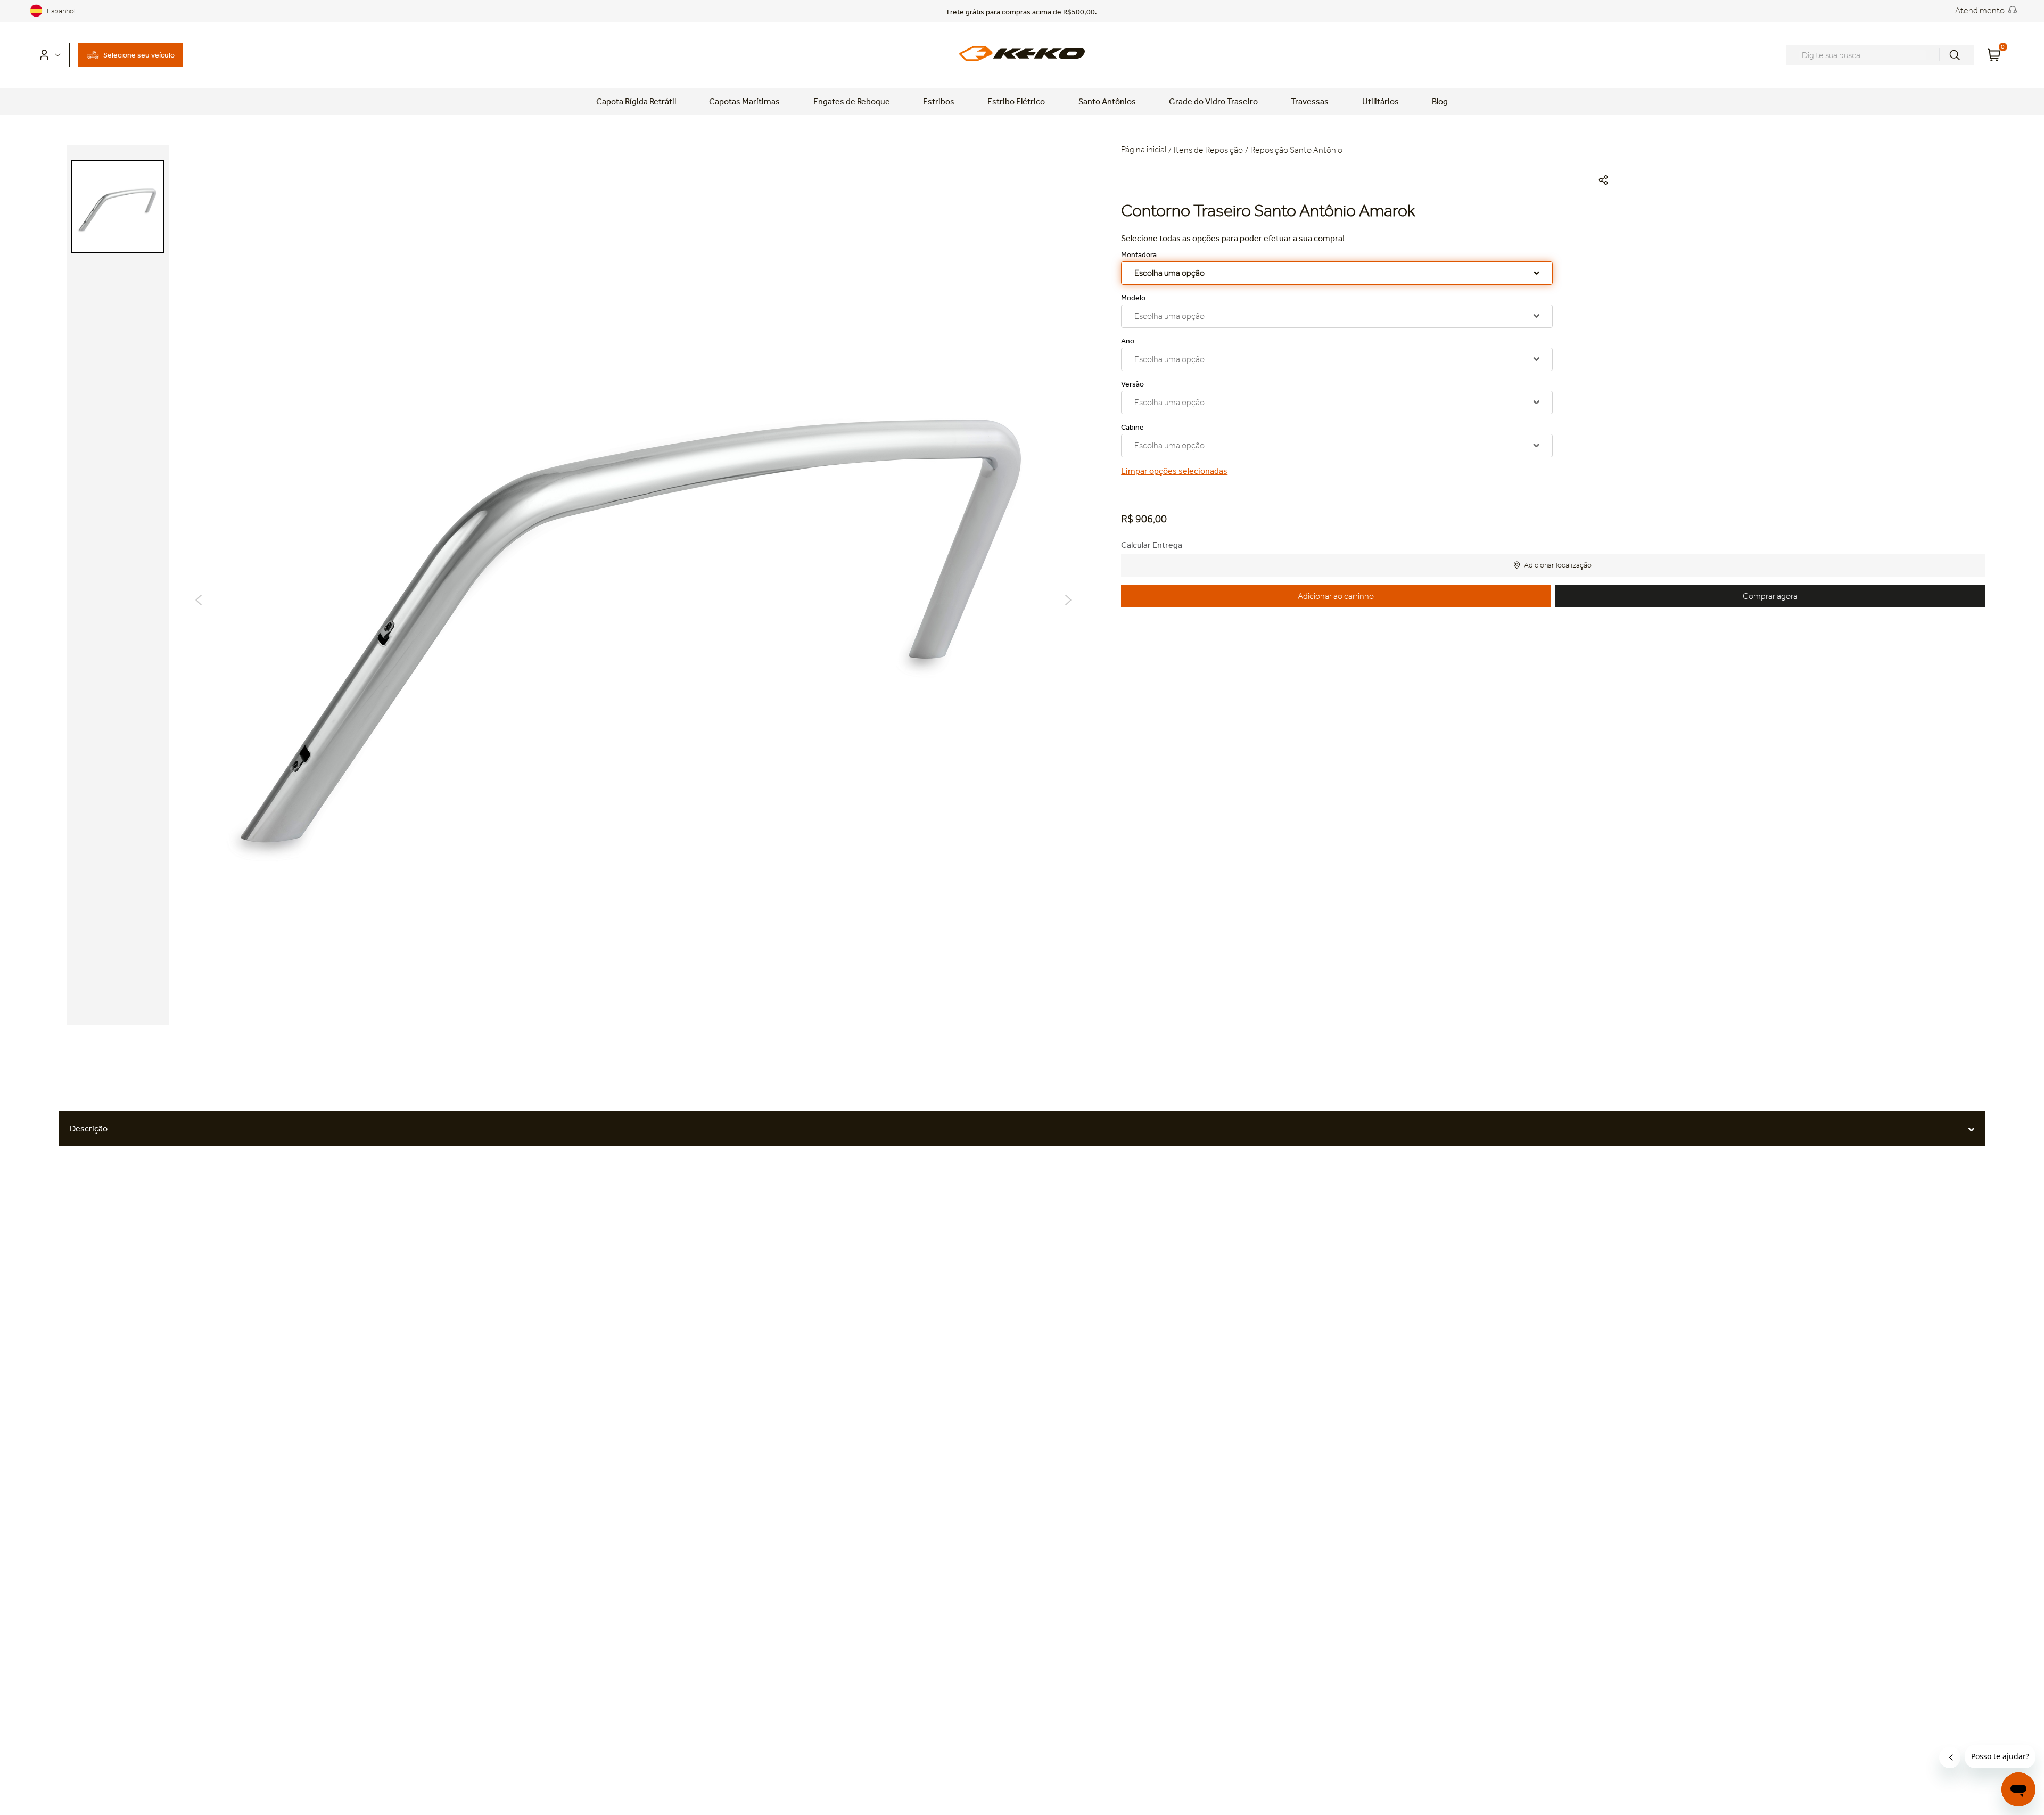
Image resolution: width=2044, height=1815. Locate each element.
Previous (199, 600)
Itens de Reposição (1208, 150)
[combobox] (1880, 55)
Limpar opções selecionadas (1174, 471)
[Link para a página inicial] (1145, 150)
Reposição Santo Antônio (1296, 150)
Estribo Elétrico (1016, 101)
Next (1068, 600)
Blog (1440, 101)
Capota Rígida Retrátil (636, 101)
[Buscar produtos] (1955, 55)
